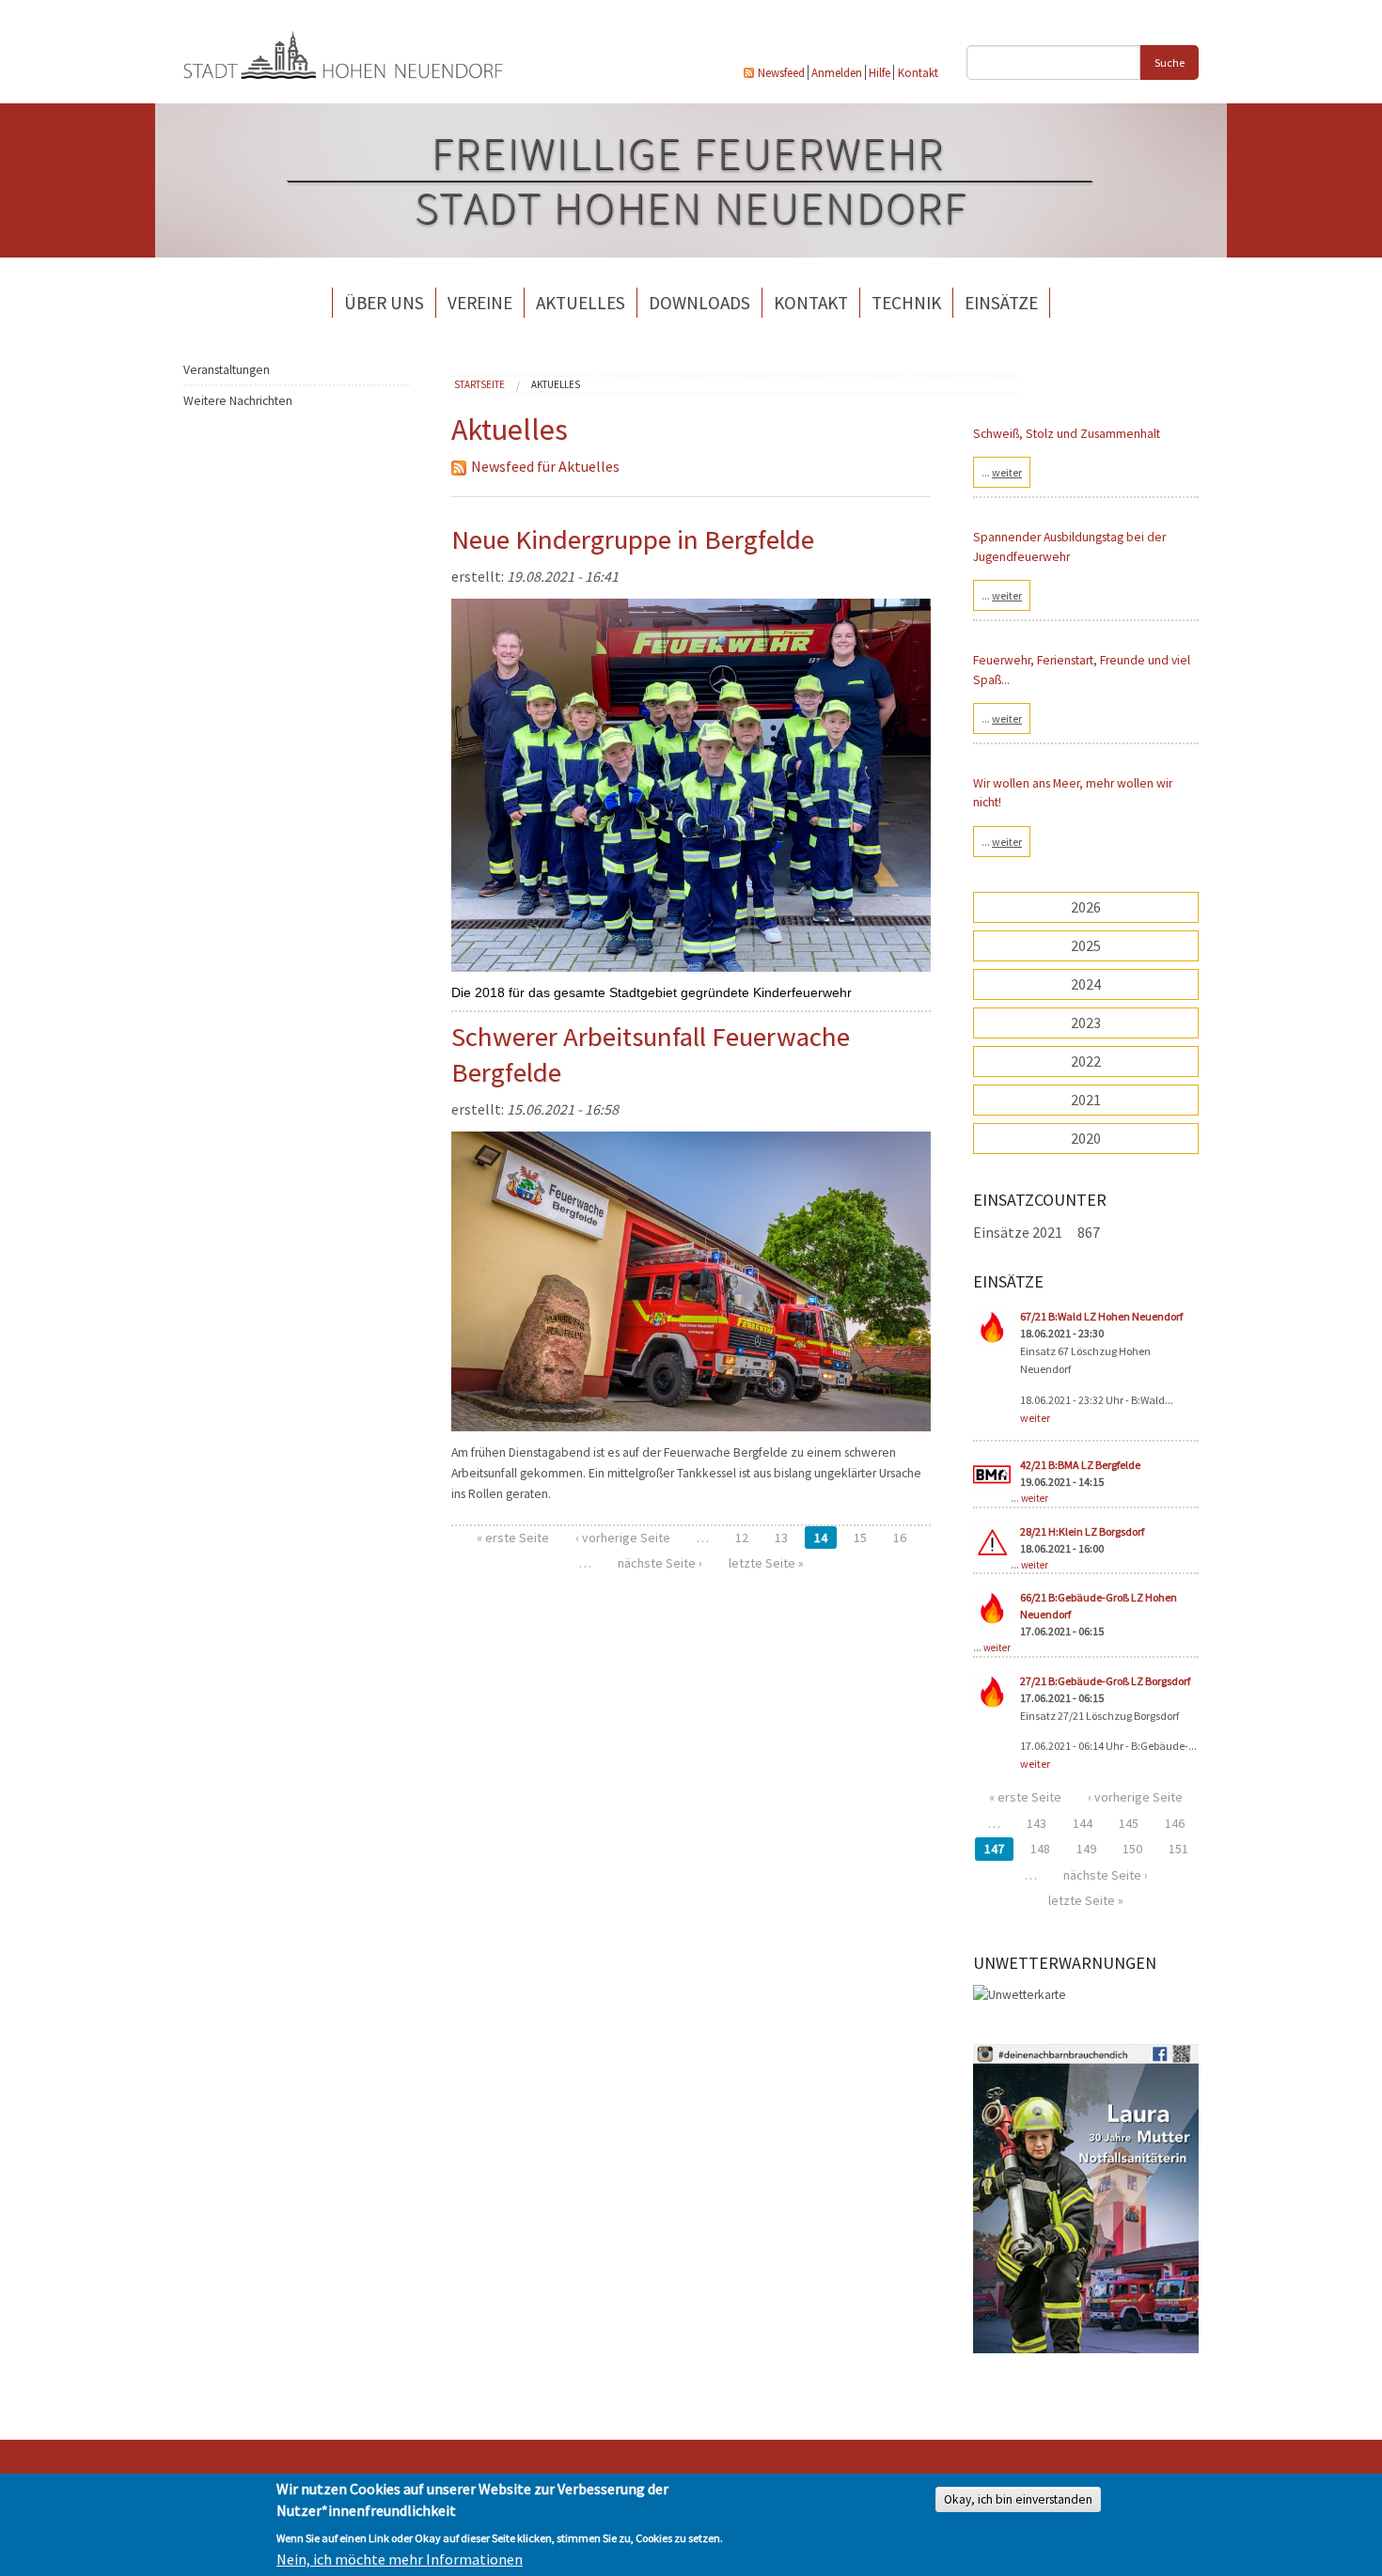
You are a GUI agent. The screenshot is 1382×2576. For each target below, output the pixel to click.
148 (1040, 1849)
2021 (1086, 1100)
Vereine (480, 303)
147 (994, 1849)
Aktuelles (581, 303)
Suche (1170, 62)
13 (781, 1538)
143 (1036, 1823)
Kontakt (918, 72)
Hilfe (879, 72)
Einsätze (1001, 303)
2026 (1086, 907)
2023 (1086, 1023)
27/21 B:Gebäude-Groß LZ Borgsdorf (1105, 1681)
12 (742, 1538)
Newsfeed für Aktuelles (545, 466)
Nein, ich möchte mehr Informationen (400, 2559)
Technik (906, 303)
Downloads (699, 303)
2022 (1086, 1061)
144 (1083, 1823)
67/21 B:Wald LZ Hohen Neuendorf (1101, 1316)
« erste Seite (513, 1538)
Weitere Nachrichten (238, 401)
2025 (1086, 945)
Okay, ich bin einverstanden (1018, 2499)
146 (1175, 1823)
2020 (1086, 1138)
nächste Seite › (660, 1563)
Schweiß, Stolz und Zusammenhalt (1067, 434)
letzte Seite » (766, 1563)
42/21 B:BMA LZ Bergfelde (1080, 1465)
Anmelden (837, 72)
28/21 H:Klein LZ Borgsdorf (1082, 1531)
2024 (1086, 984)
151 (1178, 1849)
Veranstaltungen (227, 370)
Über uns (384, 303)
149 (1086, 1849)
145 (1129, 1823)
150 (1132, 1849)
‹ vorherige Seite (623, 1538)
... (1002, 472)
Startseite (479, 384)
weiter (1035, 1418)
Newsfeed (781, 72)
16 (900, 1538)
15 (860, 1538)
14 (821, 1538)
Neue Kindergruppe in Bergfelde (633, 539)
